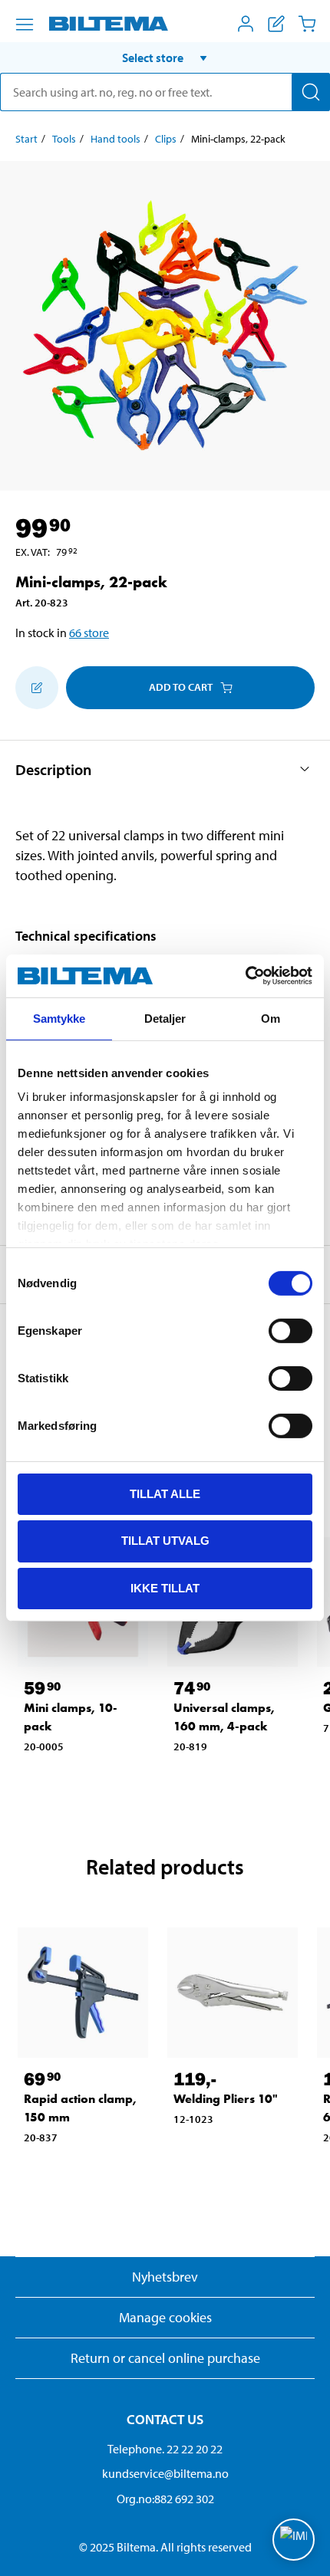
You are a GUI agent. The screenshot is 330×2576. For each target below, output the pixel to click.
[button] (165, 58)
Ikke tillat (165, 1588)
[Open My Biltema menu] (246, 24)
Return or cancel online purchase (165, 2358)
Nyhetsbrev (165, 2277)
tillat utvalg (165, 1541)
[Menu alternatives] (25, 25)
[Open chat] (294, 2540)
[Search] (311, 92)
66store (89, 632)
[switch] (290, 1330)
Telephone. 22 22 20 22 (165, 2449)
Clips (166, 139)
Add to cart (181, 687)
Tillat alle (165, 1493)
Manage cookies (165, 2317)
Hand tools (115, 139)
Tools (64, 139)
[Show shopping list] (276, 24)
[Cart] (307, 24)
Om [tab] (271, 1018)
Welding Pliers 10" (226, 2099)
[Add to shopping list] (37, 688)
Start (26, 139)
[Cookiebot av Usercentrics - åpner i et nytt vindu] (245, 976)
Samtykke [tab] (59, 1018)
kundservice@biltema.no (165, 2473)
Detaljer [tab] (165, 1018)
